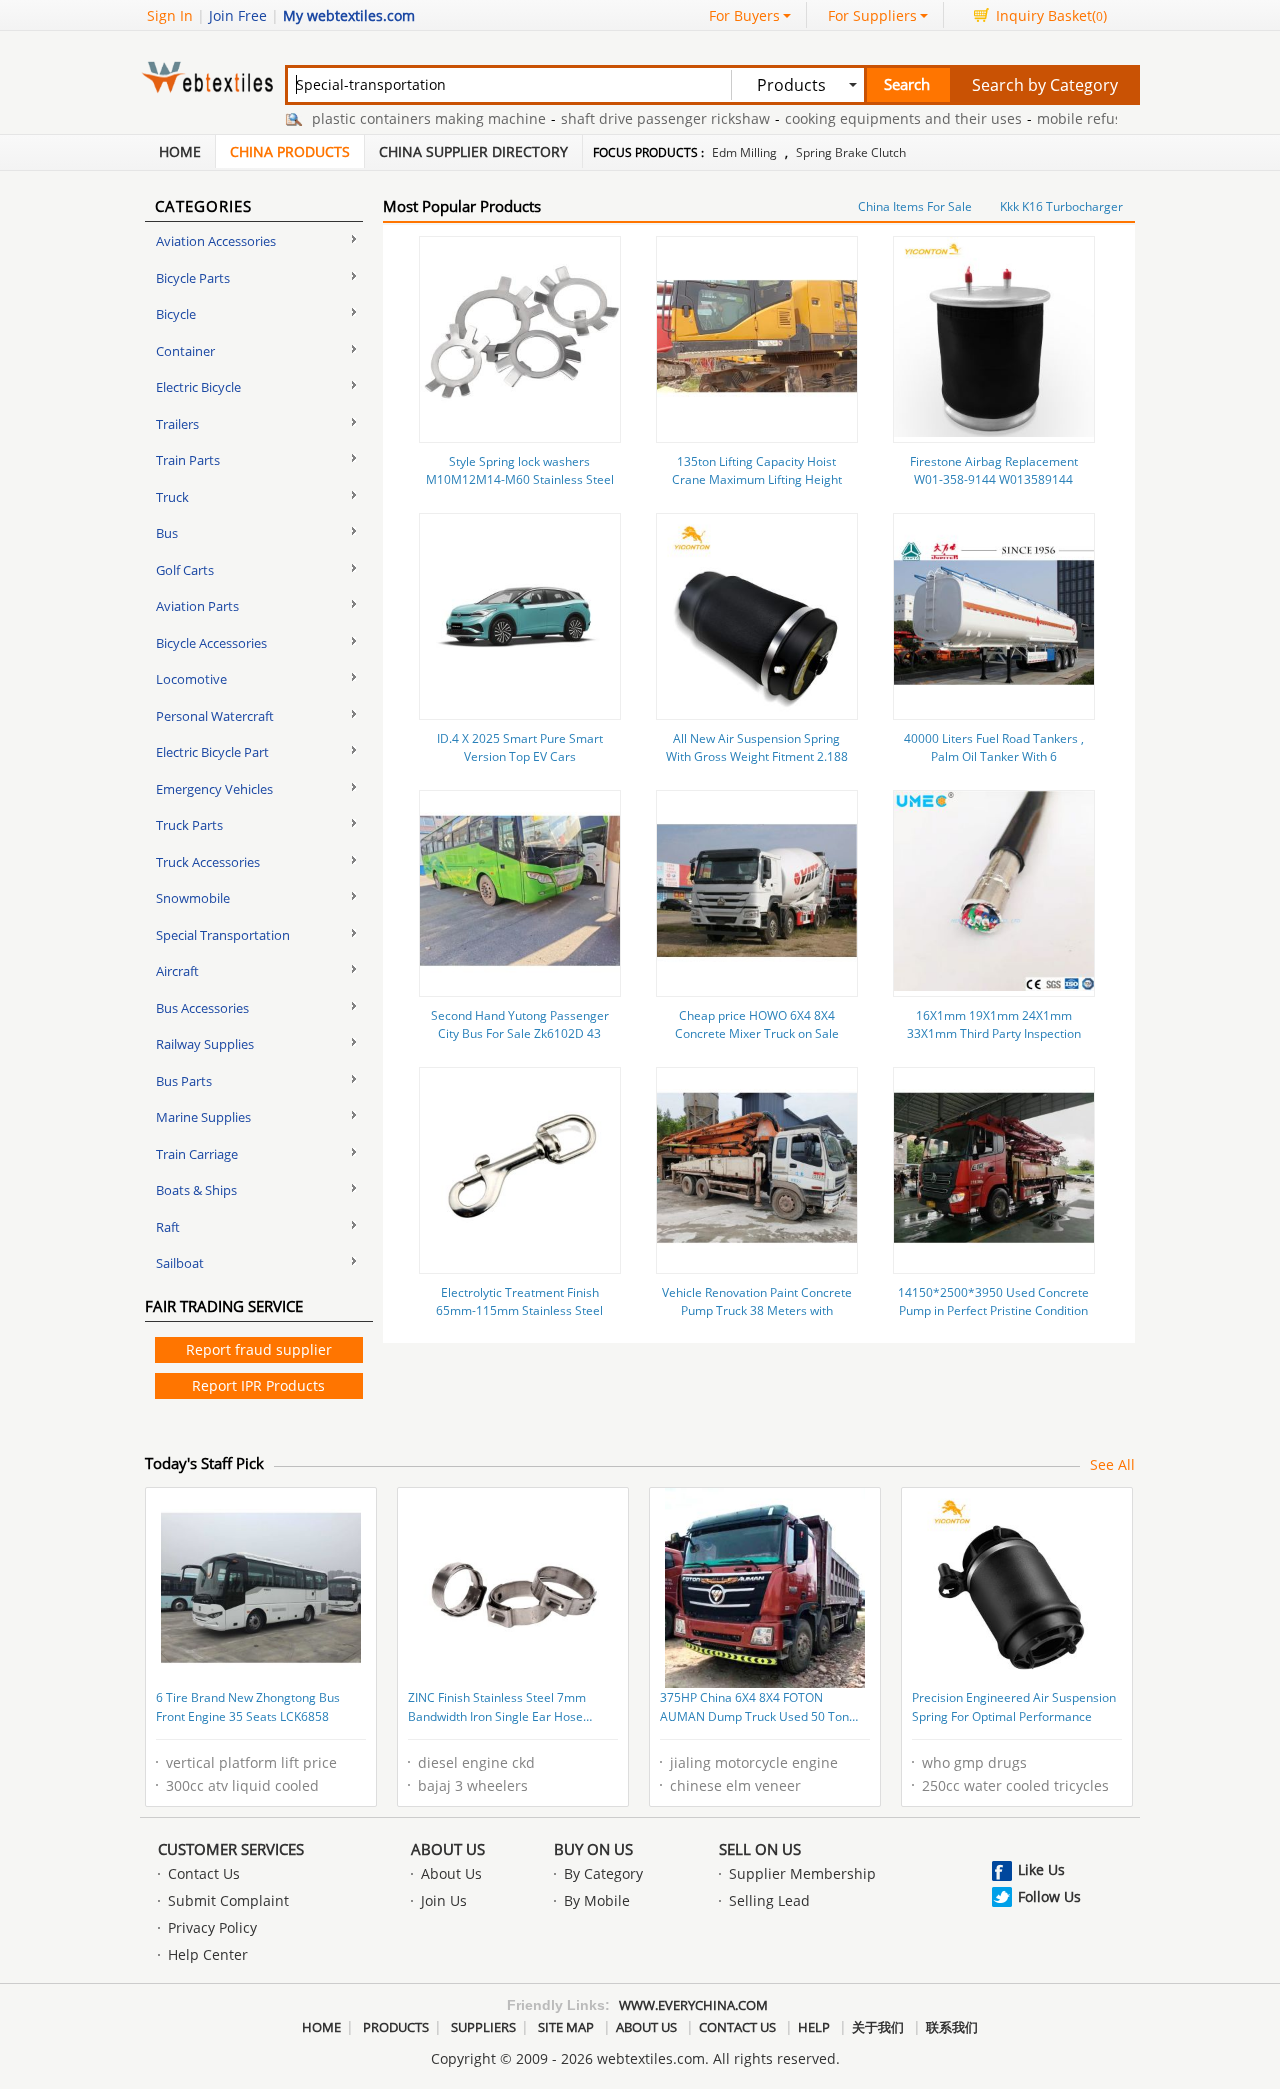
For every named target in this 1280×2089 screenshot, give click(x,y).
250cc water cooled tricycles (1015, 1785)
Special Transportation (223, 935)
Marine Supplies (203, 1117)
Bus (167, 533)
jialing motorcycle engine (754, 1762)
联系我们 (952, 2027)
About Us (448, 1849)
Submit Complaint (228, 1900)
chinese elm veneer (735, 1785)
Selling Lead (769, 1900)
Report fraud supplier (259, 1349)
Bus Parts (184, 1081)
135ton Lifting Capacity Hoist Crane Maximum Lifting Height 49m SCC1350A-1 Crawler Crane (757, 479)
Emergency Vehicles (214, 789)
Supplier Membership (802, 1873)
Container (185, 351)
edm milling (744, 152)
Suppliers (483, 2027)
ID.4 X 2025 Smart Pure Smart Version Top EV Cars (520, 747)
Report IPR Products (258, 1385)
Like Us (1041, 1869)
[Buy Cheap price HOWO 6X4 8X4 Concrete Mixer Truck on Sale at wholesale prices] (757, 985)
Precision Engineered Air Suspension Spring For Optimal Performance (1014, 1707)
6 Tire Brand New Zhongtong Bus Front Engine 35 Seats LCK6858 (248, 1707)
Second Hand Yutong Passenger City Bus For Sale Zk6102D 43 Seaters (520, 1033)
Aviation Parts (197, 606)
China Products (290, 151)
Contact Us (204, 1873)
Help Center (208, 1954)
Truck (172, 497)
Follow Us (1049, 1896)
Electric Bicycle (198, 387)
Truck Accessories (208, 862)
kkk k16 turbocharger (1061, 206)
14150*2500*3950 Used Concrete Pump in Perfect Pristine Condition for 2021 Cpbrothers (993, 1310)
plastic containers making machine (397, 118)
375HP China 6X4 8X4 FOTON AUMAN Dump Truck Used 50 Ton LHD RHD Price (754, 1709)
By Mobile (597, 1900)
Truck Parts (189, 825)
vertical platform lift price (251, 1762)
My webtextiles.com (349, 15)
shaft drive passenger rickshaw (633, 118)
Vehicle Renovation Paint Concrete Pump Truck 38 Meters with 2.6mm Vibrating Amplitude (757, 1310)
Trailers (177, 424)
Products (396, 2027)
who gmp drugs (974, 1762)
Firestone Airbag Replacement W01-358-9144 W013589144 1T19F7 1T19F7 (994, 479)
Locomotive (191, 679)
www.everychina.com (693, 2005)
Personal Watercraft (215, 716)
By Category (603, 1873)
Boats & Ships (196, 1190)
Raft (168, 1227)
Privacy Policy (212, 1927)
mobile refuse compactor (1089, 118)
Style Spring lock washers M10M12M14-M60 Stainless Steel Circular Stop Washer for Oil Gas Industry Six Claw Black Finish (520, 488)
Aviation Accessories (216, 241)
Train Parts (188, 460)
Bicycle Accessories (211, 643)
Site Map (566, 2027)
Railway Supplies (205, 1044)
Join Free (238, 15)
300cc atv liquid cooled (242, 1785)
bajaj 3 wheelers (473, 1785)
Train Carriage (197, 1154)
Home (180, 151)
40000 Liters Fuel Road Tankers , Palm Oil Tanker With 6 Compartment (994, 756)
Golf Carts (185, 570)
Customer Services (231, 1849)
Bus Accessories (202, 1008)
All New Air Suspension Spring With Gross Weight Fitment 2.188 (757, 747)
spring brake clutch (851, 152)
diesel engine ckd (476, 1762)
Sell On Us (760, 1849)
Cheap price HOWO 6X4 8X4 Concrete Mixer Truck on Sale (757, 1024)
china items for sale (915, 206)
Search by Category (1045, 85)
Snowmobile (193, 898)
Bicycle (176, 314)
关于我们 (878, 2027)
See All (1112, 1464)
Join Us (444, 1900)
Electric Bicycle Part (212, 752)
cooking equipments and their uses (871, 118)
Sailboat (180, 1263)
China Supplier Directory (473, 151)
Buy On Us (593, 1849)
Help (814, 2027)
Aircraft (177, 971)
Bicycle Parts (193, 278)
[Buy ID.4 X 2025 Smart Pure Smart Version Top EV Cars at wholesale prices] (520, 708)
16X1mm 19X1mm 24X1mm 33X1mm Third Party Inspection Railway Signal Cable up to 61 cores (994, 1042)
